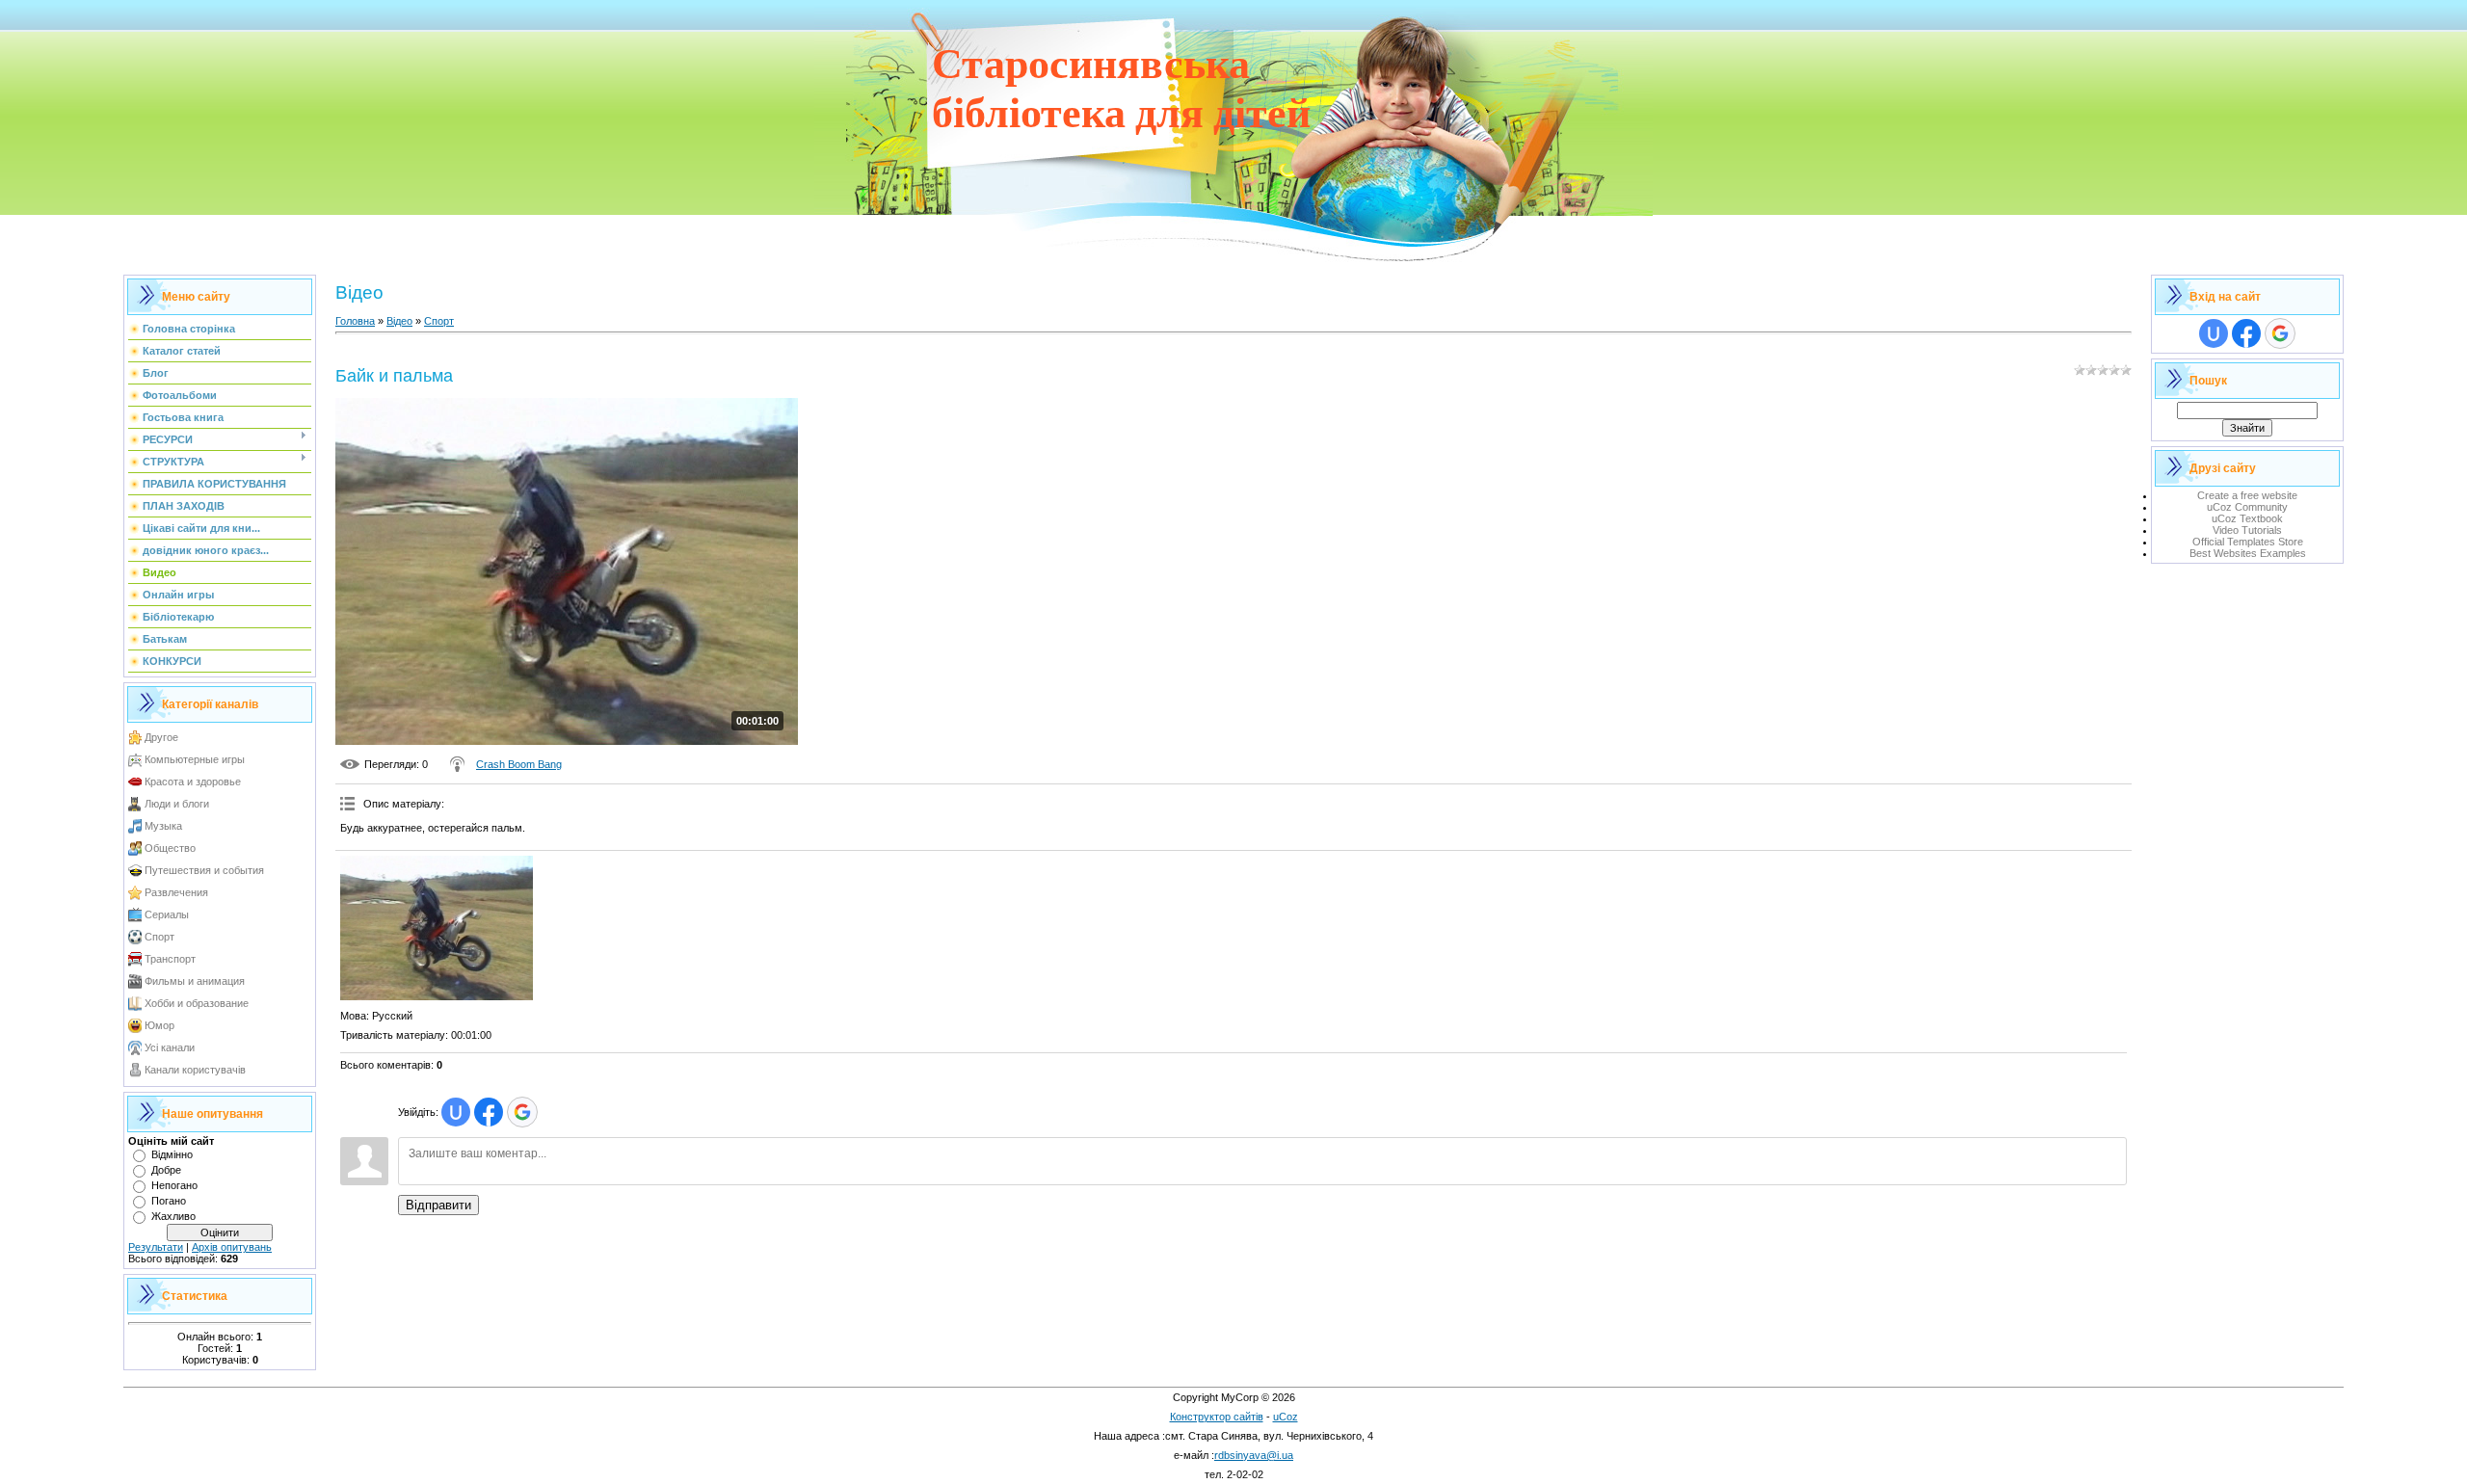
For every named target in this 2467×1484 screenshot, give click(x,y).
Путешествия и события (204, 870)
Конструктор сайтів (1217, 1417)
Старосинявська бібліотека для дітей (1121, 89)
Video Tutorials (2247, 530)
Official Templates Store (2248, 542)
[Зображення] (437, 928)
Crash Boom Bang (519, 764)
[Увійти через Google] (522, 1112)
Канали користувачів (195, 1070)
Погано (169, 1201)
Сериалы (167, 914)
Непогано (174, 1185)
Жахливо (173, 1216)
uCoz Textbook (2247, 518)
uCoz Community (2247, 507)
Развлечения (176, 892)
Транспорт (170, 959)
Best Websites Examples (2248, 553)
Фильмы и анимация (195, 981)
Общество (170, 848)
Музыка (163, 826)
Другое (161, 737)
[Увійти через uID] (456, 1112)
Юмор (159, 1025)
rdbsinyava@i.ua (1254, 1455)
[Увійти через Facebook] (489, 1112)
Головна (355, 321)
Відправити (438, 1205)
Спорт (159, 937)
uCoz (1286, 1417)
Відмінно (172, 1154)
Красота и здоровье (193, 782)
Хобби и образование (197, 1003)
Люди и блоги (177, 804)
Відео (399, 321)
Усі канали (170, 1047)
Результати (156, 1247)
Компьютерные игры (195, 759)
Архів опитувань (232, 1247)
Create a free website (2247, 495)
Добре (166, 1170)
